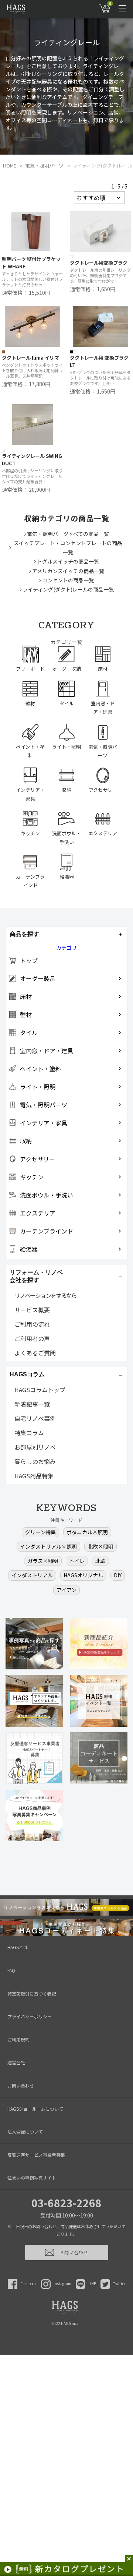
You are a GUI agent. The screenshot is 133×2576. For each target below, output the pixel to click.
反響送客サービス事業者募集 (36, 2155)
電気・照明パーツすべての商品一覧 (68, 534)
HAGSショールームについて (35, 2109)
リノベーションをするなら (45, 1295)
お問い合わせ (21, 2085)
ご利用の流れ (32, 1324)
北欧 (100, 1561)
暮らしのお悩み (35, 1461)
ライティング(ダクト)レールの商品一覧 (68, 589)
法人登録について (25, 2132)
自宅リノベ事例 (35, 1418)
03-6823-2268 (66, 2203)
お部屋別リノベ (35, 1447)
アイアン (66, 1590)
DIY (118, 1575)
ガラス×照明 (43, 1561)
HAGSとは (18, 1947)
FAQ (11, 1970)
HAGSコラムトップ (40, 1390)
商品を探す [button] (24, 934)
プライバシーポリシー (30, 2016)
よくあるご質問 (35, 1353)
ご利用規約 (18, 2039)
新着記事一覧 (32, 1404)
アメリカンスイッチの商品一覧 (68, 571)
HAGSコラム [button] (27, 1374)
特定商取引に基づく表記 (32, 1993)
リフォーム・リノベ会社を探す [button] (36, 1276)
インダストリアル (32, 1575)
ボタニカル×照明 (87, 1532)
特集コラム (29, 1433)
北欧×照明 (100, 1546)
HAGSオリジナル (83, 1575)
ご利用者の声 (32, 1338)
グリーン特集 (40, 1532)
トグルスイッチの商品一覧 (68, 561)
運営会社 (16, 2062)
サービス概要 (32, 1310)
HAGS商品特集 (34, 1476)
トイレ (77, 1561)
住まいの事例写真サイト (32, 2178)
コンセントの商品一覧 (68, 580)
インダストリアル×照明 (48, 1546)
